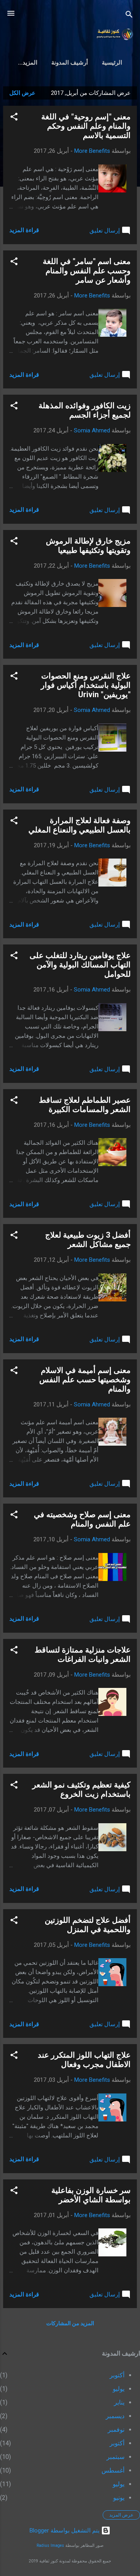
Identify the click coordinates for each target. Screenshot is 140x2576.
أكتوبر (117, 2375)
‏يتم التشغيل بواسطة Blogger (65, 2531)
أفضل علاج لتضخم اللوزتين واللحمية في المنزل (88, 1925)
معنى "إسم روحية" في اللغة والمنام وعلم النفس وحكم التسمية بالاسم (86, 126)
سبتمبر (115, 2457)
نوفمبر (116, 2430)
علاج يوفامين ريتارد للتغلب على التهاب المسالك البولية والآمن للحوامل (80, 965)
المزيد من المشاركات (70, 2323)
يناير (119, 2402)
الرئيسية (112, 63)
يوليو (119, 2389)
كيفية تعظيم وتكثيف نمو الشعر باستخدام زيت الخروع (81, 1789)
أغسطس (113, 2470)
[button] (14, 118)
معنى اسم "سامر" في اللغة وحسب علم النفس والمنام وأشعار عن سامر (87, 271)
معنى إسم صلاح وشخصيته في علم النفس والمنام (82, 1519)
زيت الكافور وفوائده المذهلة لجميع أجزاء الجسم (85, 410)
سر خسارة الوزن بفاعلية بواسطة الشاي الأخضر (91, 2195)
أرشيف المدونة (70, 63)
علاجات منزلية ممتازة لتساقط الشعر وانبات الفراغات (83, 1654)
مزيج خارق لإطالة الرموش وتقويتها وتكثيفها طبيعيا (88, 546)
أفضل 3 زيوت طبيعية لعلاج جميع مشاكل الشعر (88, 1240)
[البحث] (129, 16)
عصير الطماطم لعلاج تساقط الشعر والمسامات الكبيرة (85, 1105)
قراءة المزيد (24, 230)
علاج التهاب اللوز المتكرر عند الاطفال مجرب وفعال (84, 2060)
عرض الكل (22, 93)
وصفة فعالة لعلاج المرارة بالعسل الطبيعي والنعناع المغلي (80, 825)
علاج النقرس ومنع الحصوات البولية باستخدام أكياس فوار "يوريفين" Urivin (86, 685)
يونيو (119, 2498)
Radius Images (50, 2545)
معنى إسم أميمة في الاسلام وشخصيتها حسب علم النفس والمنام (85, 1380)
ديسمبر (115, 2416)
